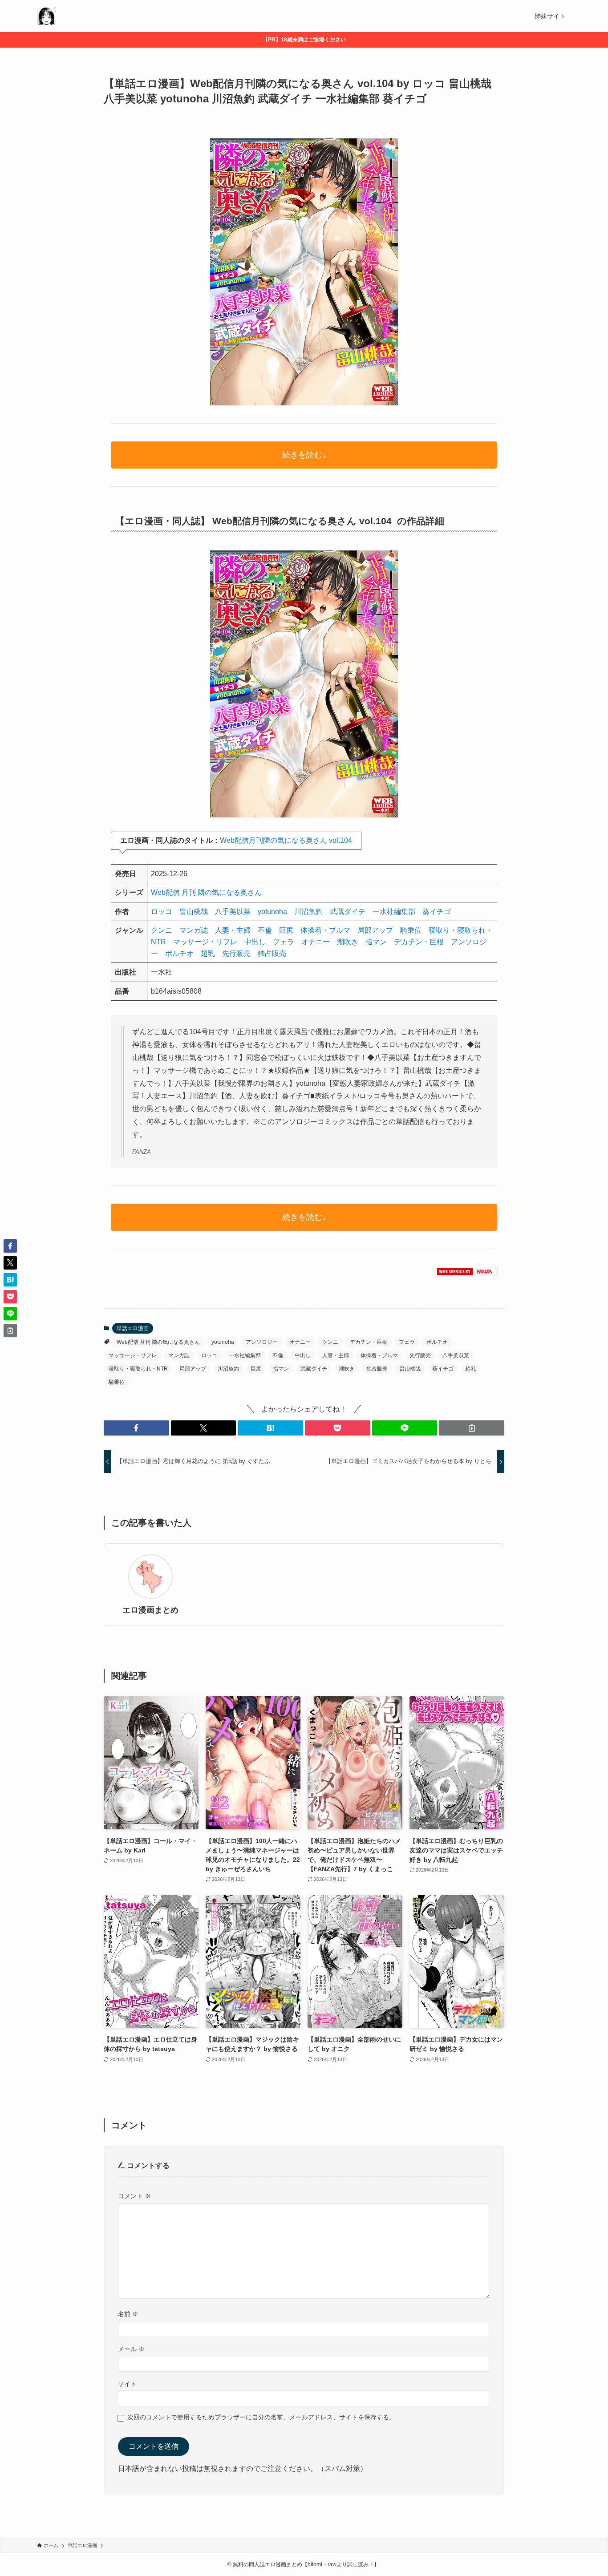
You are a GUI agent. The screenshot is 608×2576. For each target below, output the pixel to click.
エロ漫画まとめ (150, 1610)
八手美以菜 (233, 912)
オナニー (316, 942)
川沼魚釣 (308, 912)
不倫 (265, 930)
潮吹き (348, 942)
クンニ (162, 930)
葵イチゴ (437, 912)
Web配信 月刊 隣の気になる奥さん (206, 892)
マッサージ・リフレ (205, 942)
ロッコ (162, 912)
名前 (128, 2314)
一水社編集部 (394, 912)
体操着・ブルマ (325, 930)
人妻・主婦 (233, 930)
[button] (136, 1428)
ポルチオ (179, 953)
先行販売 (236, 953)
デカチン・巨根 (419, 942)
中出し (255, 942)
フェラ (284, 942)
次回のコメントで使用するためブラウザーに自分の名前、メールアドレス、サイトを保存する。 (261, 2417)
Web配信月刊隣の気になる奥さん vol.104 (286, 840)
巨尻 (286, 930)
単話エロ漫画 (133, 1328)
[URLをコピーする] (472, 1428)
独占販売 (272, 953)
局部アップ (375, 930)
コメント (134, 2196)
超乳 (208, 953)
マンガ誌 (194, 930)
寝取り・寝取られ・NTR (138, 1369)
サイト (127, 2384)
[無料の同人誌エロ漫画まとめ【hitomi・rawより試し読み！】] (46, 16)
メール (131, 2349)
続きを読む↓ (304, 455)
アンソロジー (262, 1342)
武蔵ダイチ (348, 912)
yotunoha (272, 912)
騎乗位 (411, 930)
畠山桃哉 (194, 912)
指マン (376, 942)
